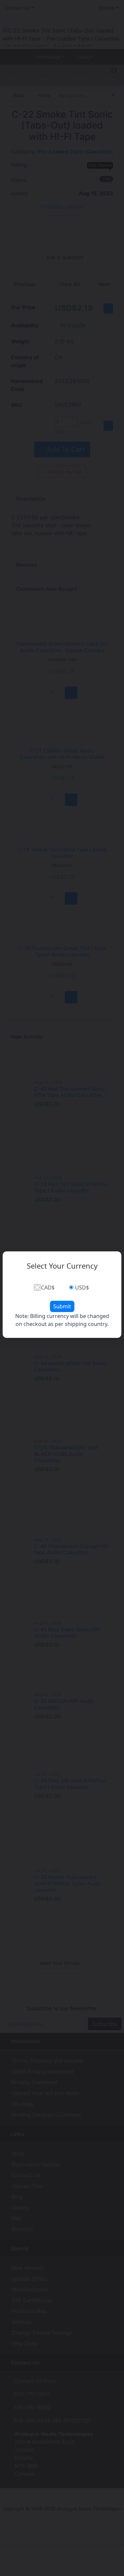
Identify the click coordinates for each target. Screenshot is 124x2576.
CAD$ (48, 1288)
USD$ (82, 1288)
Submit (62, 1306)
